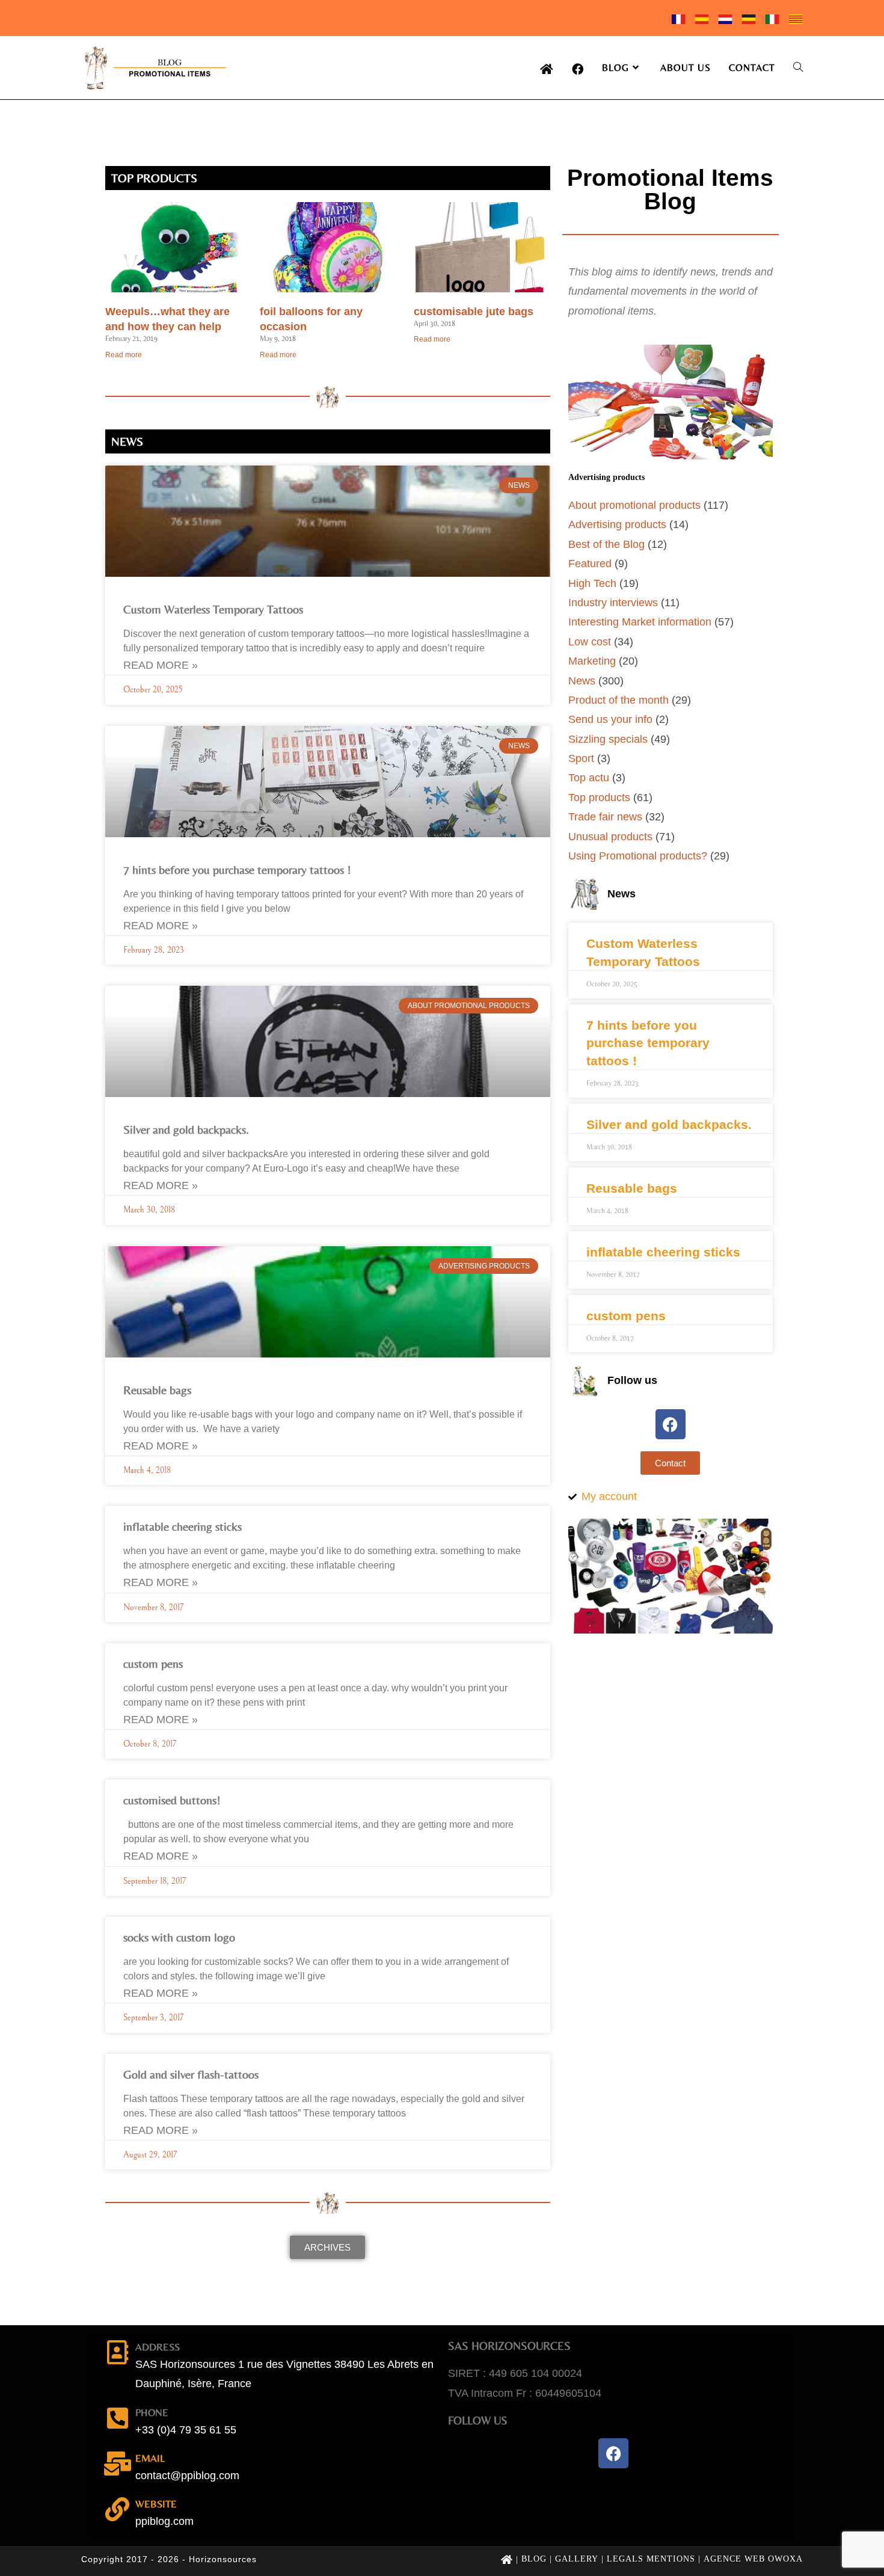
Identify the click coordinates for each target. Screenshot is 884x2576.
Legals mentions (651, 2559)
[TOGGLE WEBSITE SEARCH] (798, 68)
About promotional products (634, 505)
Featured (590, 564)
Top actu (589, 778)
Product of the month (618, 700)
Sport (581, 758)
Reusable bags (157, 1390)
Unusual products (610, 837)
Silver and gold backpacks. (186, 1129)
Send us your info (610, 719)
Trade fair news (605, 817)
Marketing (592, 661)
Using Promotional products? (638, 856)
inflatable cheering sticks (183, 1526)
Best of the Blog (606, 544)
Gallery (577, 2559)
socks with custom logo (179, 1937)
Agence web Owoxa (753, 2559)
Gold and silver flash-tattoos (191, 2074)
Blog (534, 2559)
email (150, 2458)
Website (156, 2504)
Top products (599, 798)
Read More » (161, 665)
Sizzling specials (608, 739)
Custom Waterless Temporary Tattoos (213, 609)
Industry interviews (613, 603)
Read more (124, 355)
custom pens (153, 1663)
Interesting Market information (640, 622)
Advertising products (617, 524)
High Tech (592, 583)
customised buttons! (172, 1800)
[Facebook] (671, 1424)
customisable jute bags (474, 312)
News (582, 681)
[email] (117, 2464)
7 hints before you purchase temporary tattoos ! (237, 869)
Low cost (590, 642)
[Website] (117, 2509)
